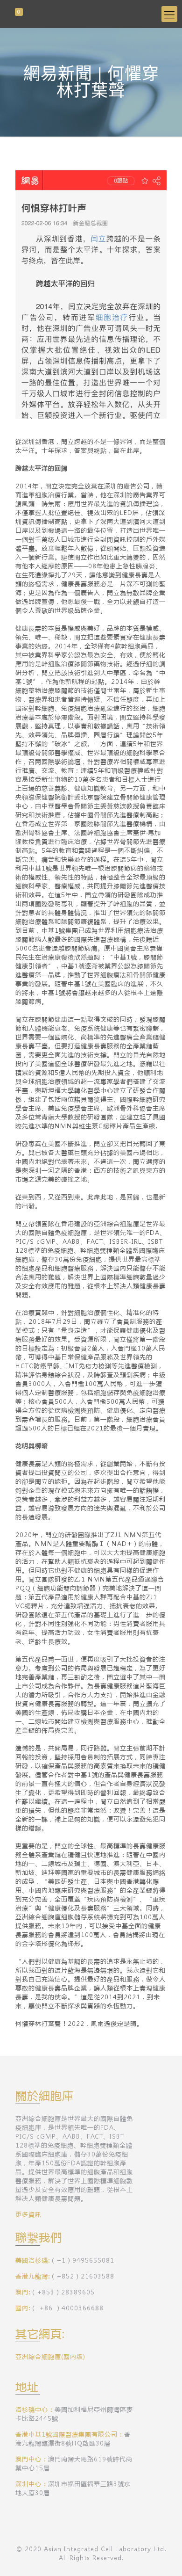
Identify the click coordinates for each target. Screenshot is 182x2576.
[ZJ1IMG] (91, 14)
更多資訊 (28, 2214)
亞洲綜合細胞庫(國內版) (50, 2356)
